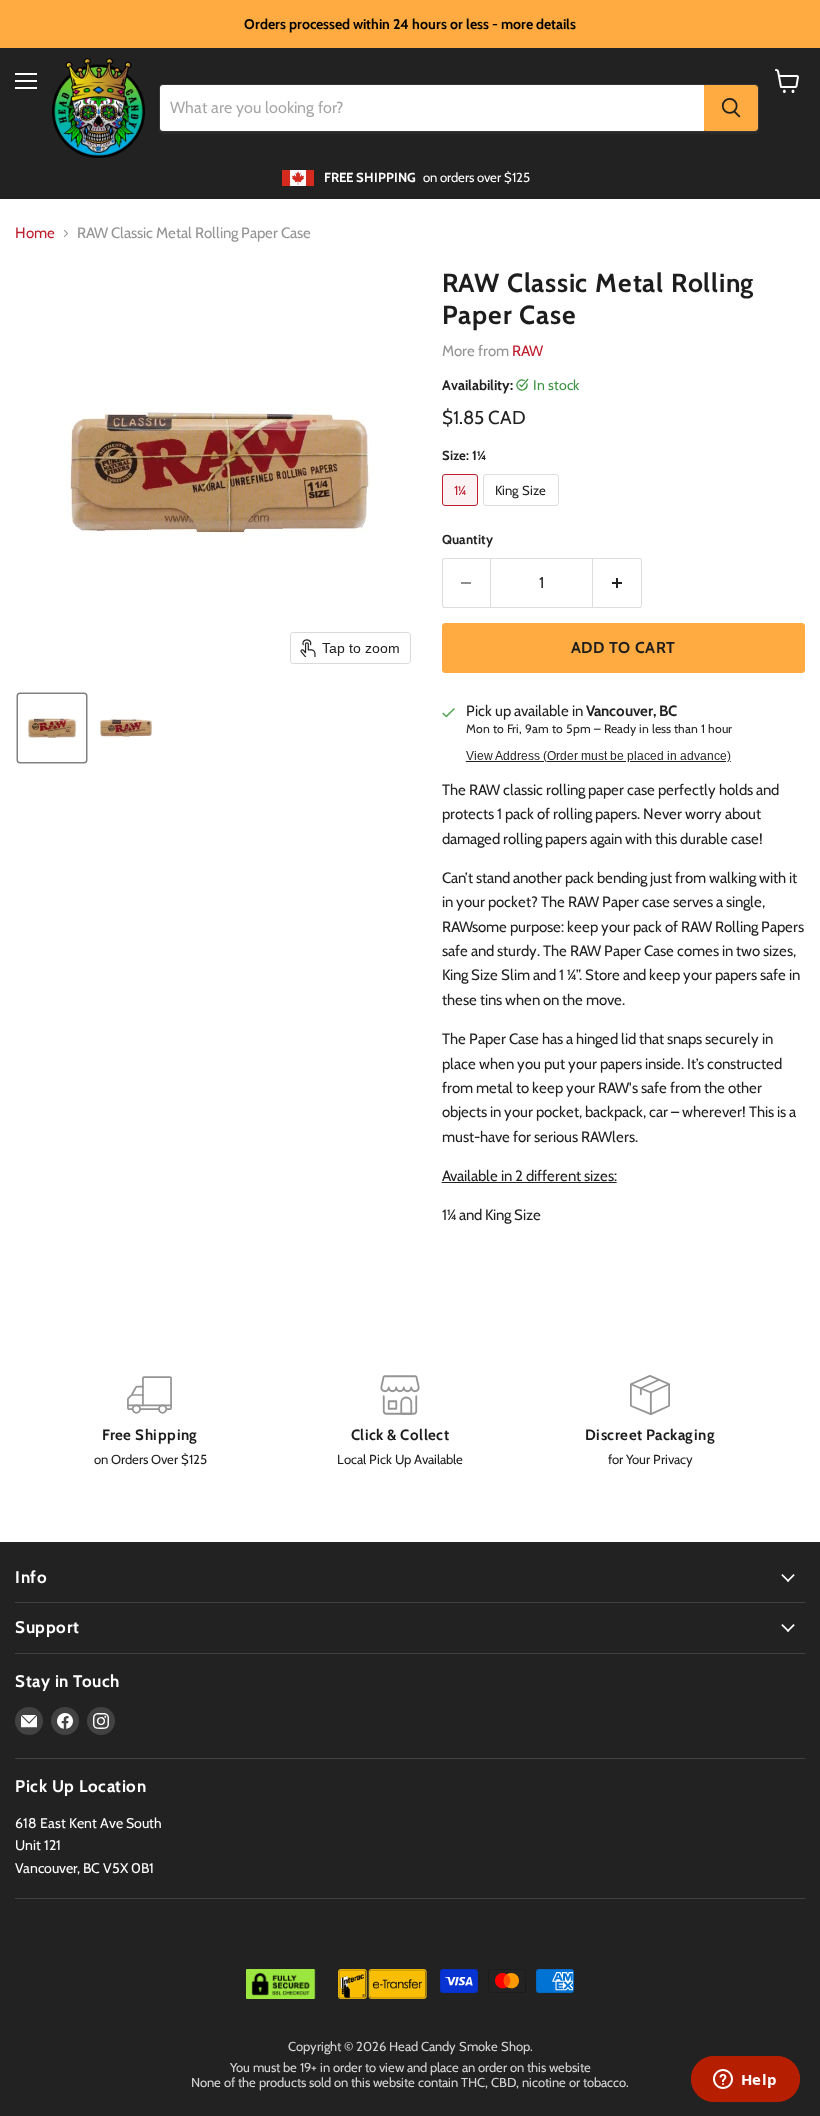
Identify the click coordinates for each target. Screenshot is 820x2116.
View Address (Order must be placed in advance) (598, 756)
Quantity (467, 539)
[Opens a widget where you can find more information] (745, 2081)
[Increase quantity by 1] (617, 583)
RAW (527, 351)
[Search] (731, 108)
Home (35, 233)
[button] (52, 728)
